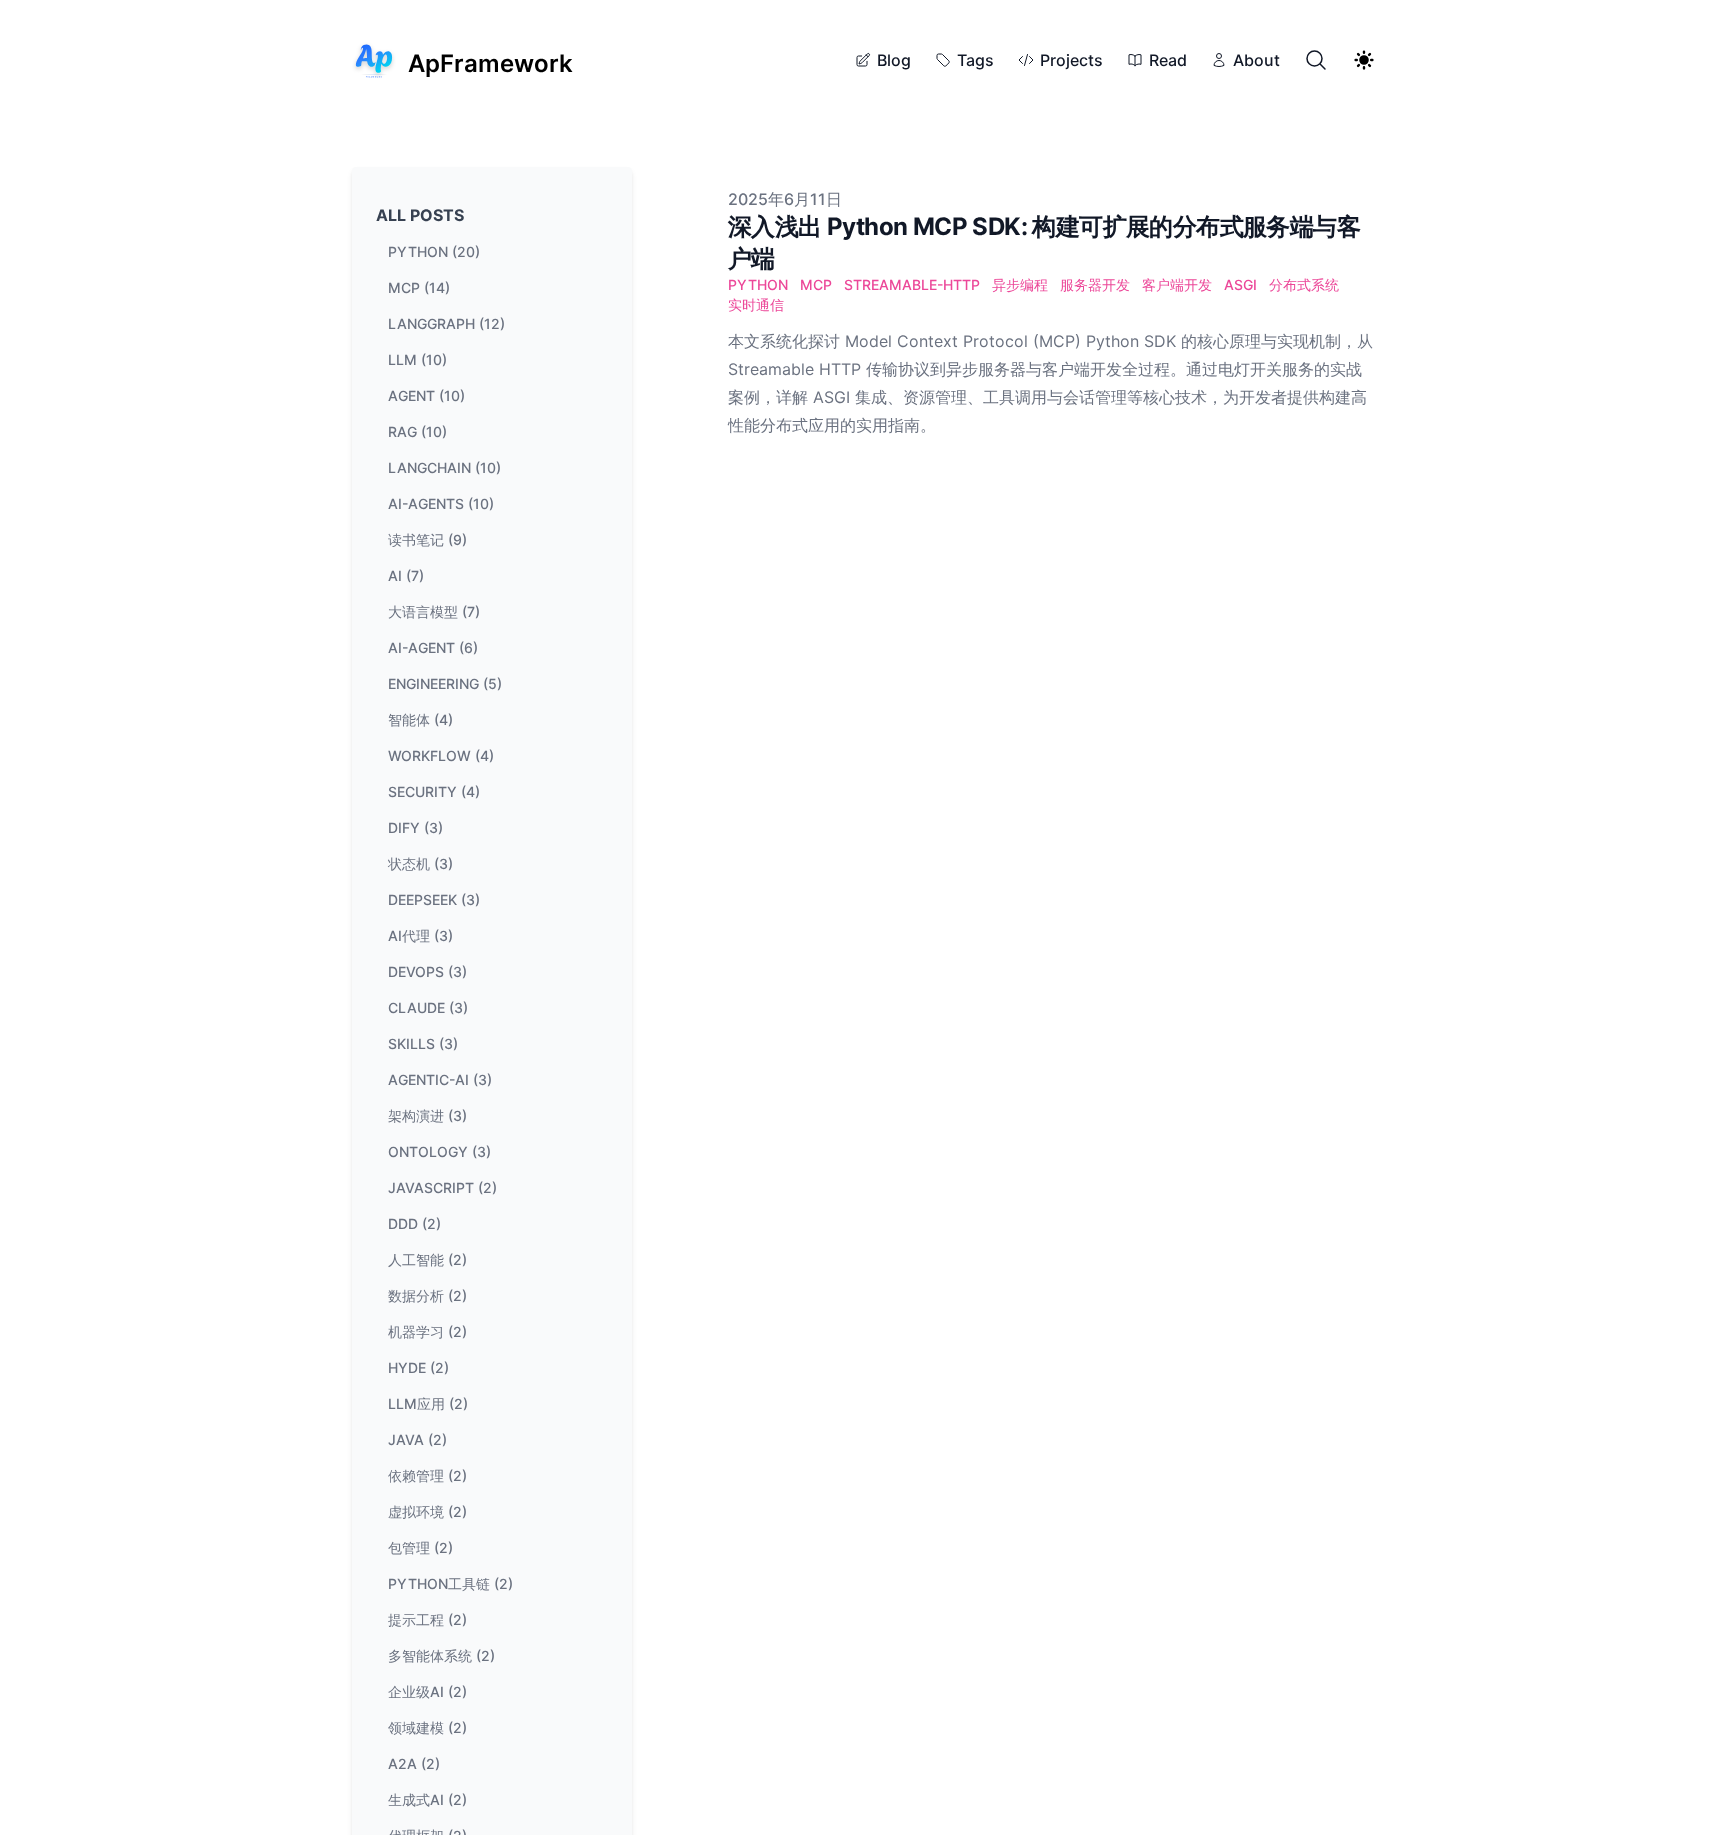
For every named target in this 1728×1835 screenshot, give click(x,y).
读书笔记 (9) (427, 539)
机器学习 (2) (427, 1331)
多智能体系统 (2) (441, 1655)
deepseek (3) (434, 899)
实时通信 (756, 304)
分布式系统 (1304, 284)
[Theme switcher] (1364, 60)
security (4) (434, 791)
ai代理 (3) (420, 935)
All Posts (420, 215)
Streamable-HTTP (912, 284)
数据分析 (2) (427, 1295)
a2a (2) (414, 1763)
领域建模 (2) (427, 1727)
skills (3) (423, 1043)
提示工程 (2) (427, 1619)
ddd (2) (414, 1223)
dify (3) (415, 827)
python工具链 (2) (450, 1583)
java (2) (417, 1439)
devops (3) (427, 971)
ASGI (1240, 284)
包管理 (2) (420, 1547)
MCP (816, 284)
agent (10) (426, 395)
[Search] (1316, 60)
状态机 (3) (420, 863)
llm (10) (417, 359)
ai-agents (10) (441, 503)
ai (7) (406, 575)
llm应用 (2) (428, 1403)
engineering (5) (445, 683)
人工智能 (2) (427, 1259)
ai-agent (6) (433, 647)
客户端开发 (1177, 284)
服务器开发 (1095, 284)
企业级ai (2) (427, 1691)
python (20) (434, 251)
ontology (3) (439, 1151)
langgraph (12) (446, 323)
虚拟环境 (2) (427, 1511)
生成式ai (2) (427, 1799)
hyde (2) (418, 1367)
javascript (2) (442, 1187)
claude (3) (428, 1007)
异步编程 (1020, 284)
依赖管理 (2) (427, 1475)
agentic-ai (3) (440, 1079)
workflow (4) (441, 755)
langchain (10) (444, 467)
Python (758, 284)
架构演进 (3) (427, 1115)
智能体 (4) (420, 719)
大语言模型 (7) (434, 611)
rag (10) (417, 431)
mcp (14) (419, 287)
